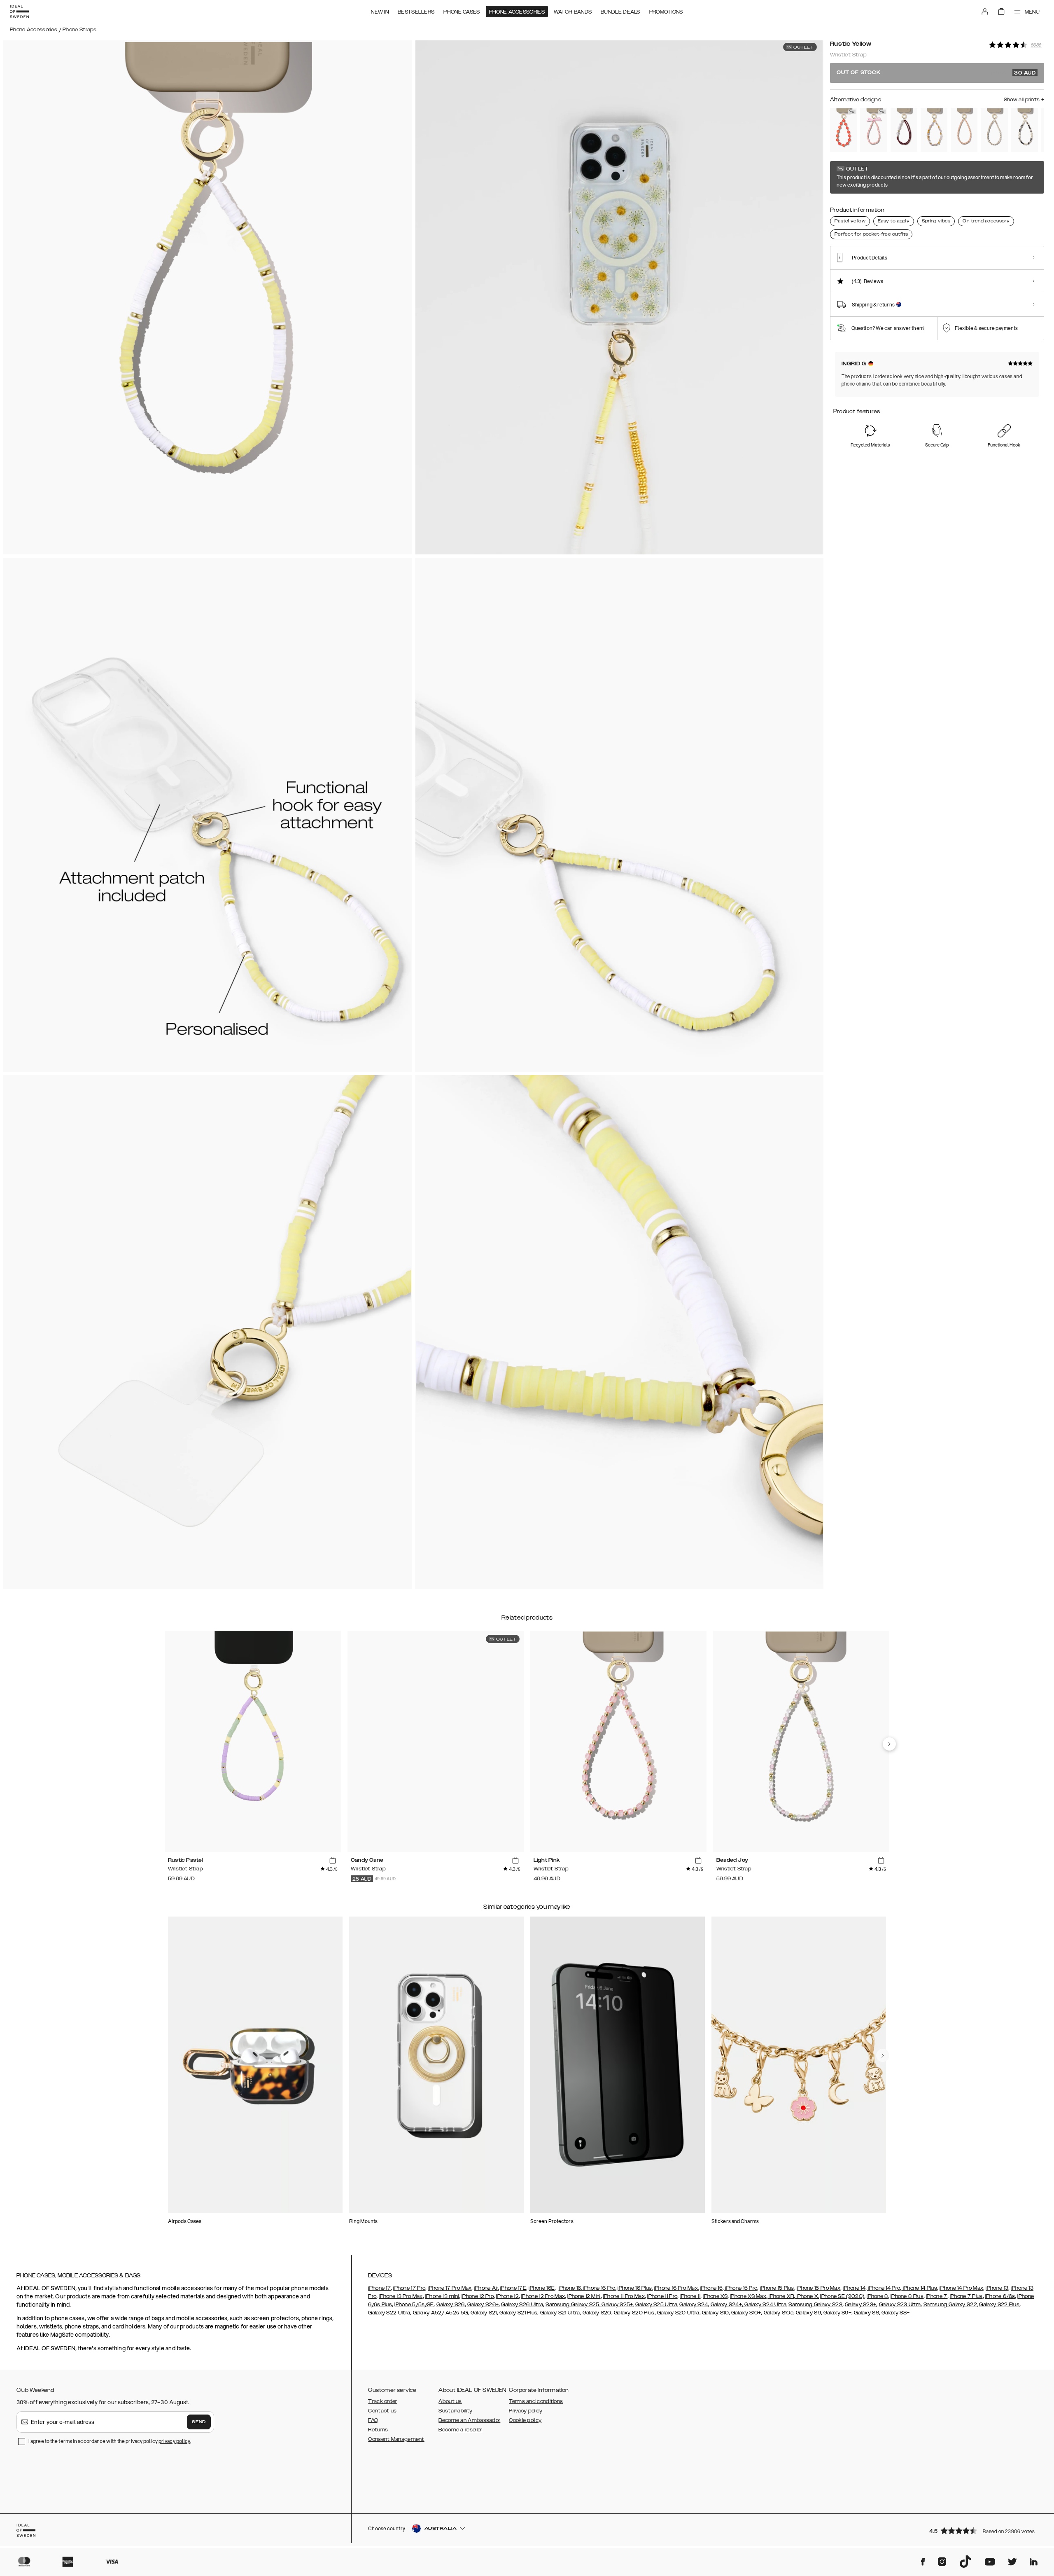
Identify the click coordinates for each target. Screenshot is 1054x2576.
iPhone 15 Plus (777, 2288)
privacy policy (174, 2441)
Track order (382, 2401)
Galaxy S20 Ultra (678, 2313)
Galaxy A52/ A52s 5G (440, 2313)
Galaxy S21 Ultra (559, 2313)
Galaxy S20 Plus (634, 2313)
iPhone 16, (570, 2288)
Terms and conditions (536, 2401)
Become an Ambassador (469, 2420)
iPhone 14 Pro (883, 2288)
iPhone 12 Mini (584, 2296)
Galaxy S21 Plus (519, 2313)
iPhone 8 (877, 2296)
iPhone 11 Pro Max (624, 2296)
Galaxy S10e (779, 2313)
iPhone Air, (487, 2288)
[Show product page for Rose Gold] (964, 130)
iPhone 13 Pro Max (401, 2296)
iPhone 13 (997, 2288)
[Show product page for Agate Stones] (934, 130)
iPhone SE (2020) (842, 2296)
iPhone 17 (379, 2288)
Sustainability (455, 2411)
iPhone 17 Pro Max (450, 2288)
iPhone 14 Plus (919, 2288)
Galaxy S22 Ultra (389, 2313)
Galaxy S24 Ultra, (765, 2305)
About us (450, 2401)
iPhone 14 (854, 2288)
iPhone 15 (711, 2288)
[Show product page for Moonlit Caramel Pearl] (1025, 130)
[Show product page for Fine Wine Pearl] (904, 130)
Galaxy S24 (694, 2305)
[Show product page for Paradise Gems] (843, 130)
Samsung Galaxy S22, (951, 2305)
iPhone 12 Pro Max (543, 2296)
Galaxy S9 (808, 2313)
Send (199, 2422)
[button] (984, 2530)
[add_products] (333, 1861)
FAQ (373, 2420)
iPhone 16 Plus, (635, 2288)
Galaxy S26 (451, 2305)
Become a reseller (460, 2430)
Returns (378, 2430)
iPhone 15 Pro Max (818, 2288)
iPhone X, (807, 2296)
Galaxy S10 (715, 2313)
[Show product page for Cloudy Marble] (994, 130)
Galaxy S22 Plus (999, 2305)
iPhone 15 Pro (740, 2288)
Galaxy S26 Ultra (522, 2305)
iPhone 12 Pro (478, 2296)
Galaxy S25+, (617, 2305)
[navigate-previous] (889, 1744)
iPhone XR (781, 2296)
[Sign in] (985, 12)
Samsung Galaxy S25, (573, 2305)
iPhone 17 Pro (409, 2288)
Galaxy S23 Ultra (900, 2305)
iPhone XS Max (748, 2296)
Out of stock (936, 73)
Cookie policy (525, 2420)
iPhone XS (715, 2296)
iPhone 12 (507, 2296)
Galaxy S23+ (860, 2305)
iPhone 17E (513, 2288)
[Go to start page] (19, 12)
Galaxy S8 (866, 2313)
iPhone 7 (936, 2296)
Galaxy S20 (597, 2313)
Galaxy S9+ (837, 2313)
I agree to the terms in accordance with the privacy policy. (110, 2441)
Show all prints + (1024, 100)
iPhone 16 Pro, (599, 2288)
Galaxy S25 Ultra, (657, 2305)
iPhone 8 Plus (907, 2296)
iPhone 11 (690, 2296)
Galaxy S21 (483, 2313)
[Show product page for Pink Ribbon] (873, 130)
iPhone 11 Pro (662, 2296)
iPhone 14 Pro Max (961, 2288)
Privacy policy (526, 2411)
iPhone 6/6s (1000, 2296)
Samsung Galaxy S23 (815, 2305)
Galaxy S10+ (746, 2313)
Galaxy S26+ (483, 2305)
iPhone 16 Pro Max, (676, 2288)
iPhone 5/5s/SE (414, 2305)
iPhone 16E (542, 2288)
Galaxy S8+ (895, 2313)
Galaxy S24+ (726, 2305)
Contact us (382, 2411)
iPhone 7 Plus (966, 2296)
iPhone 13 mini (442, 2296)
